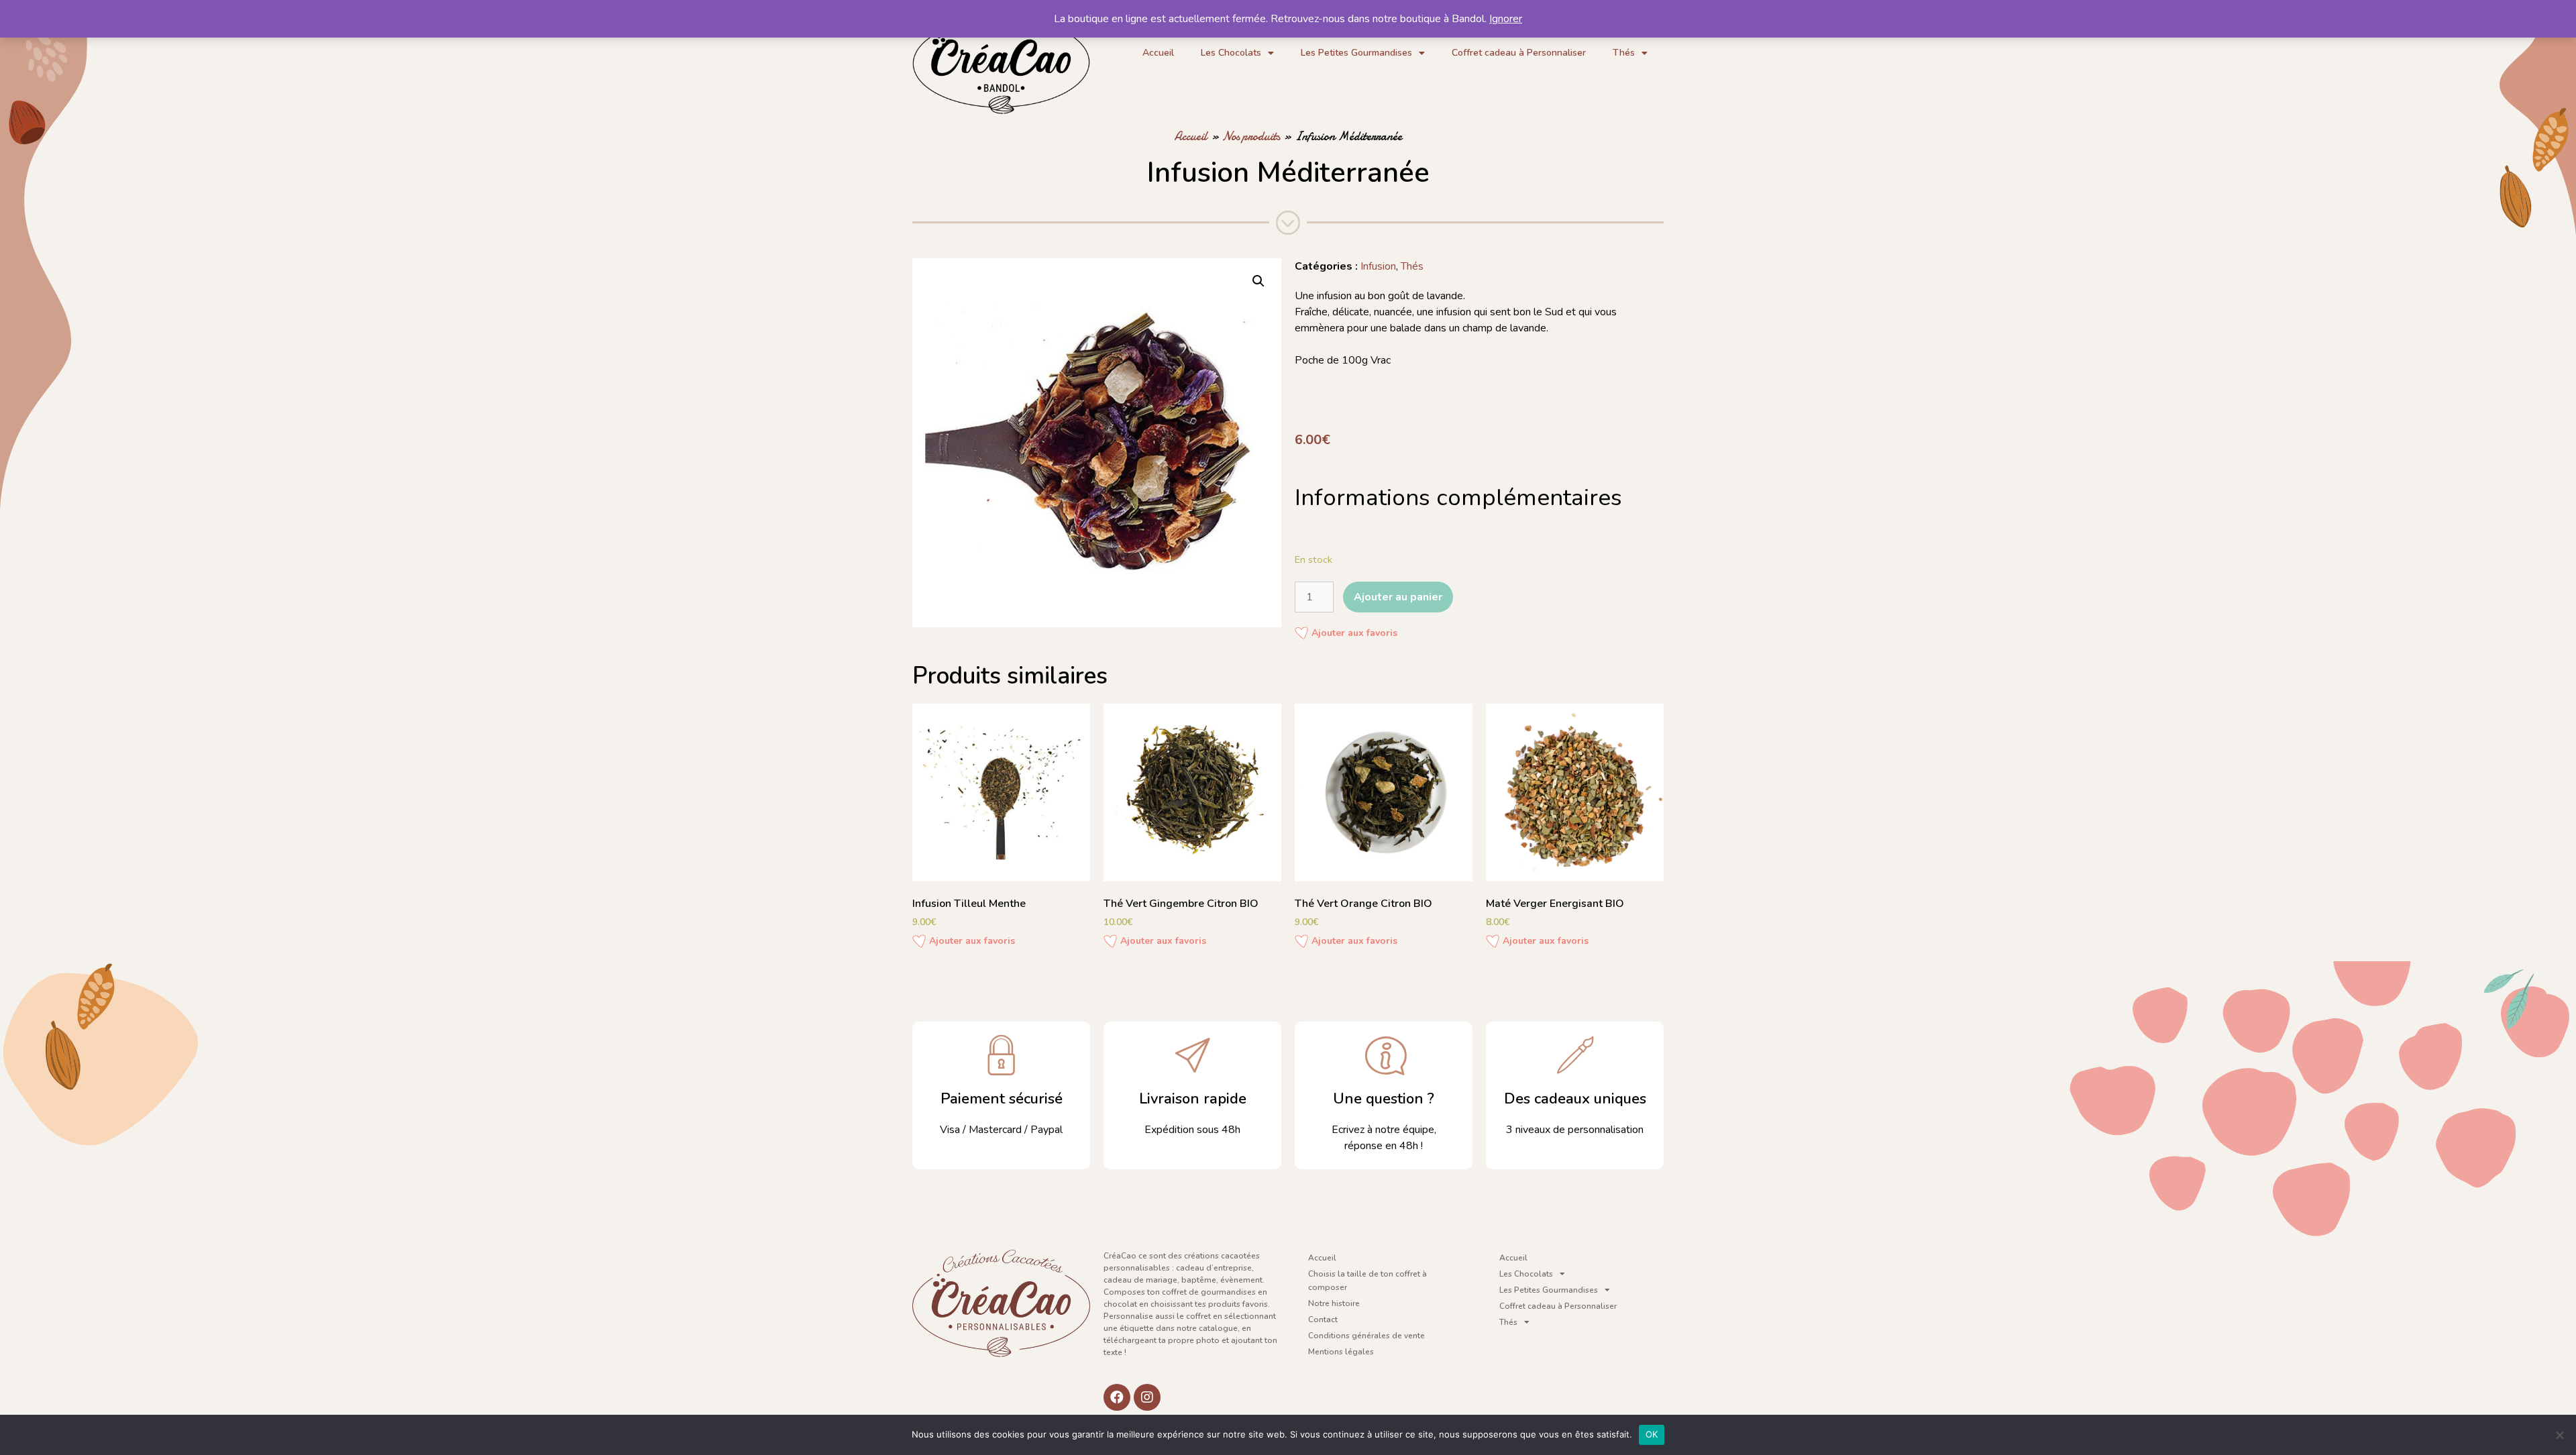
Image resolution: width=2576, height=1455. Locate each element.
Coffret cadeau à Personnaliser (1519, 53)
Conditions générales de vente (1366, 1336)
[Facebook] (1117, 1397)
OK (1652, 1434)
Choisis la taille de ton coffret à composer (1367, 1281)
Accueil (1158, 53)
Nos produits (1251, 137)
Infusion (1378, 266)
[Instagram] (1147, 1397)
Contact (1323, 1319)
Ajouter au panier (1398, 597)
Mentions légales (1341, 1352)
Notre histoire (1334, 1303)
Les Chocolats (1231, 53)
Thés (1624, 53)
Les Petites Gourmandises (1356, 53)
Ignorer (1506, 19)
